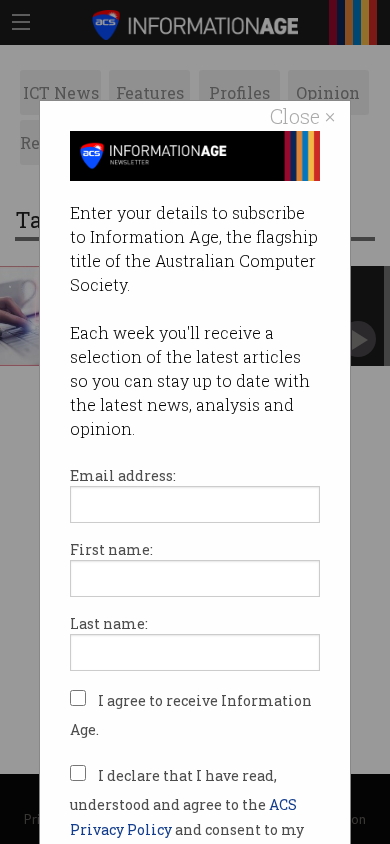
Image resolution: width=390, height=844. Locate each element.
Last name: (109, 623)
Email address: (123, 475)
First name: (111, 549)
